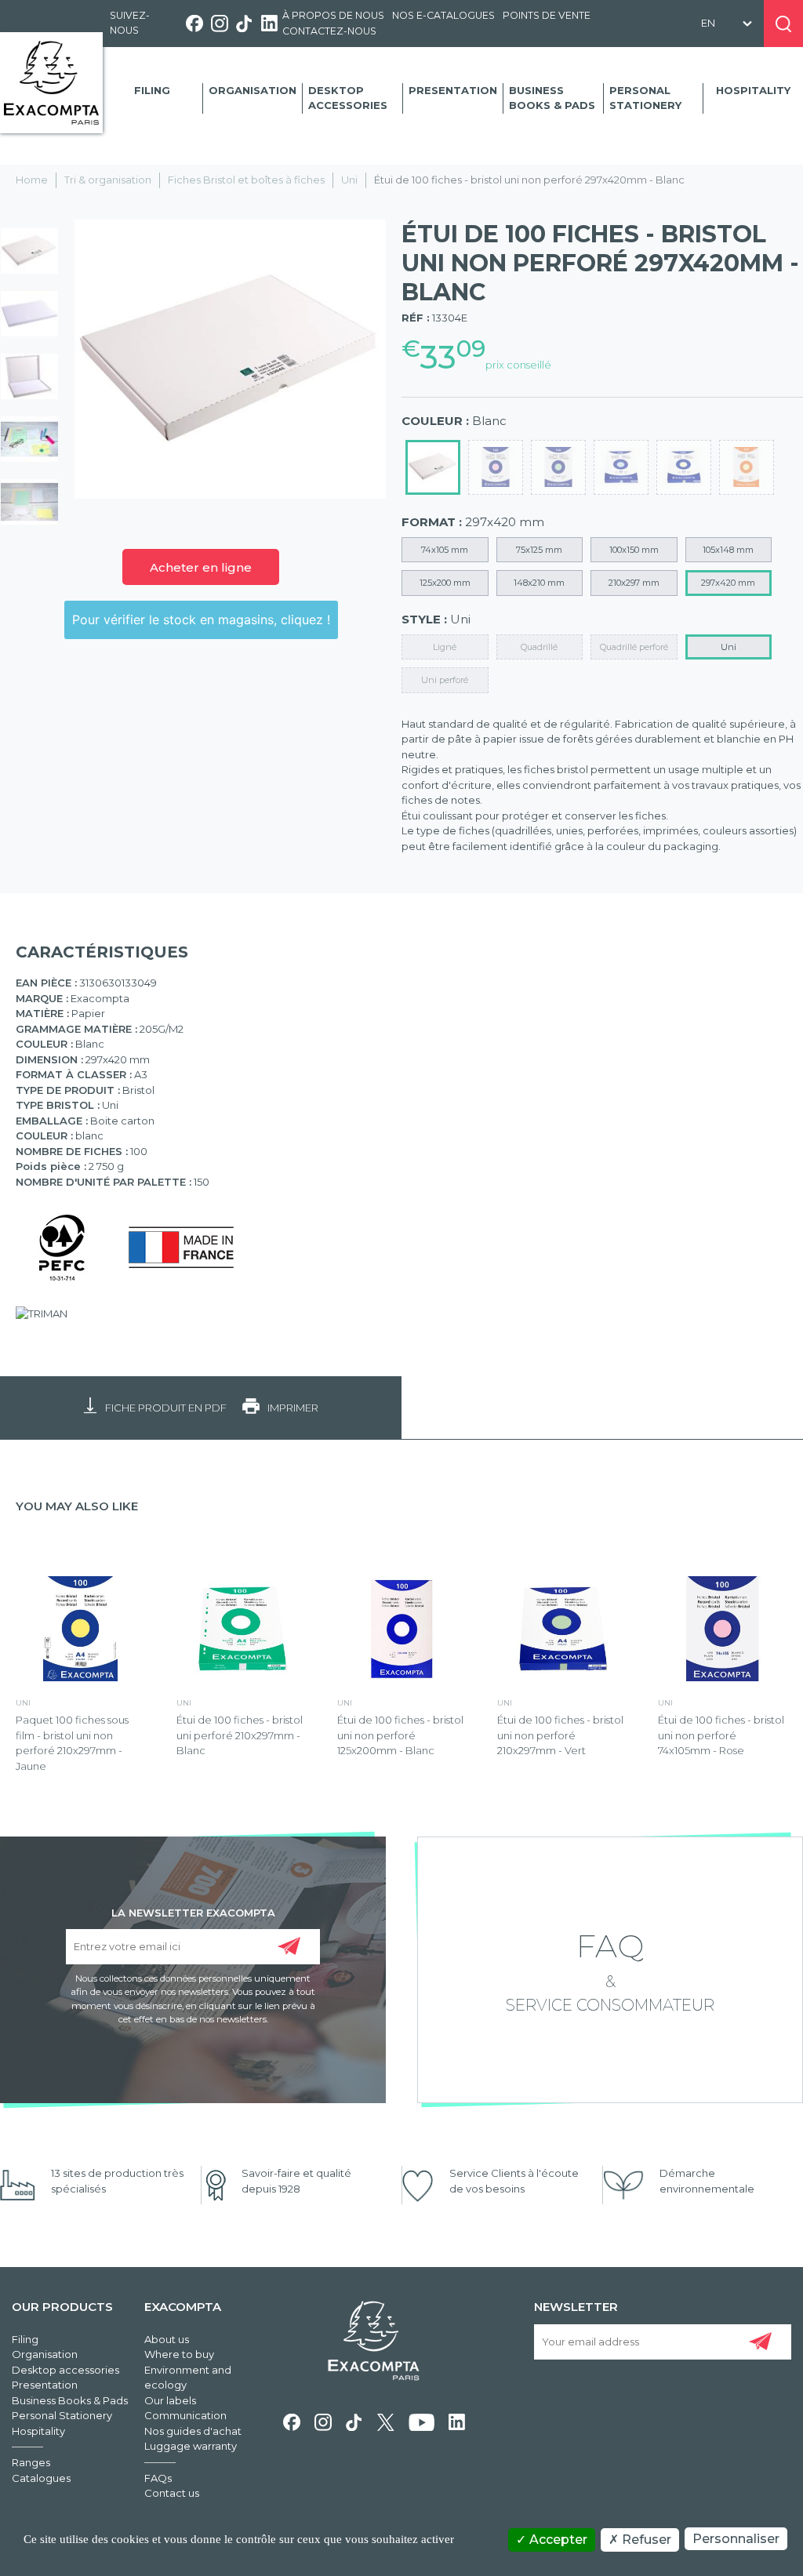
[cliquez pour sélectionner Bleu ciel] (621, 467)
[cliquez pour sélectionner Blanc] (433, 467)
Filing (152, 90)
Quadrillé (539, 647)
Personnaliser (736, 2539)
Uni (349, 180)
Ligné (445, 647)
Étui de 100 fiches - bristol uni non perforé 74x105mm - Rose (721, 1735)
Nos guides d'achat (193, 2431)
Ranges (31, 2462)
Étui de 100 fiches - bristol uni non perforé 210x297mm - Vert (560, 1735)
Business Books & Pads (552, 98)
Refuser (645, 2540)
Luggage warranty (191, 2446)
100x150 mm (634, 550)
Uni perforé (445, 680)
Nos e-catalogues (443, 15)
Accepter (557, 2540)
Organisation (253, 90)
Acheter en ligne (201, 567)
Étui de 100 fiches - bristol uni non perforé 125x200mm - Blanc (400, 1735)
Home (32, 180)
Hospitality (753, 90)
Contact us (172, 2493)
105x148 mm (728, 550)
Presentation (453, 90)
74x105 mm (445, 550)
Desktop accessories (348, 98)
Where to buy (179, 2354)
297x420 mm (728, 583)
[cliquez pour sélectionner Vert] (558, 467)
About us (167, 2339)
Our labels (170, 2400)
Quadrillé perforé (634, 647)
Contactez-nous (329, 31)
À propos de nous (333, 15)
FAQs (158, 2478)
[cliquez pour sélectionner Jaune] (684, 467)
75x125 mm (539, 550)
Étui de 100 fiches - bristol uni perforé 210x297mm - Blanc (240, 1735)
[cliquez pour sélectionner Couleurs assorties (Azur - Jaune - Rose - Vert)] (747, 467)
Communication (185, 2415)
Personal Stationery (645, 98)
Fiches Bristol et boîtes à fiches (246, 180)
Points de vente (547, 15)
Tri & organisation (108, 180)
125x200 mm (445, 583)
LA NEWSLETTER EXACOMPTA (193, 1912)
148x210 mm (539, 583)
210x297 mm (634, 583)
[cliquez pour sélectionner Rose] (496, 467)
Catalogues (41, 2478)
